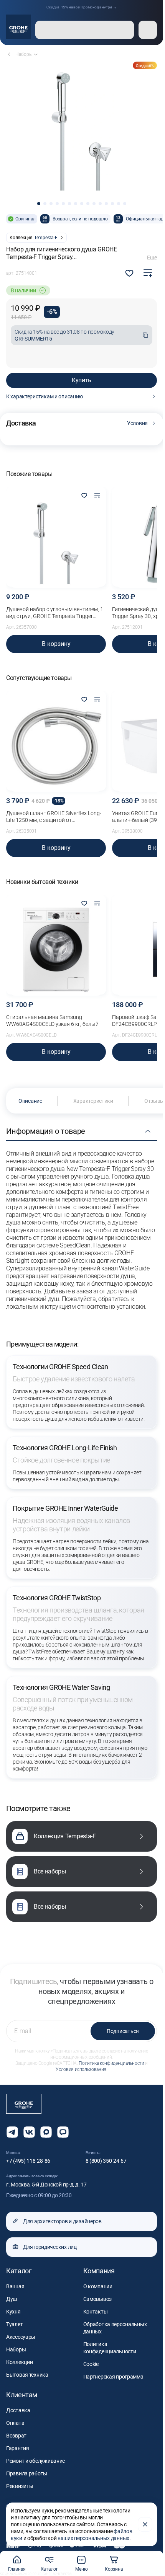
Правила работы (27, 2473)
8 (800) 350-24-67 (106, 2161)
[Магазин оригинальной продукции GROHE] (18, 27)
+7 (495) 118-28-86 (28, 2161)
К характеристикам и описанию (45, 396)
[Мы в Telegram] (12, 2132)
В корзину (56, 644)
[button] (39, 204)
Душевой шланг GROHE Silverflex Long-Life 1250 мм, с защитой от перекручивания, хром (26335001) (54, 817)
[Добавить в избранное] (84, 496)
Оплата (15, 2423)
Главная (17, 2569)
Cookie (91, 2364)
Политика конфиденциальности (111, 2063)
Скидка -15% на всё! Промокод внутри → (82, 7)
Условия (137, 423)
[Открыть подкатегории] (36, 54)
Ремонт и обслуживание (35, 2461)
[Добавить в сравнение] (148, 273)
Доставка (18, 2410)
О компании (98, 2286)
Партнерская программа (113, 2377)
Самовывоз (97, 2299)
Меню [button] (81, 2569)
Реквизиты (20, 2486)
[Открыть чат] (63, 2132)
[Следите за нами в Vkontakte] (29, 2132)
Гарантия (18, 2448)
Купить (82, 380)
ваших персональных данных (93, 2538)
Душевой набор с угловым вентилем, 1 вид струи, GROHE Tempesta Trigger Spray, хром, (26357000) (55, 613)
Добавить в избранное (129, 273)
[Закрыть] (145, 2524)
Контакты (96, 2312)
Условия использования (81, 2069)
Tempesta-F (46, 238)
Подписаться (123, 2031)
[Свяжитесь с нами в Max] (46, 2132)
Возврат (16, 2436)
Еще (152, 258)
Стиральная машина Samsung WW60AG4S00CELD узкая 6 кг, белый (52, 1021)
